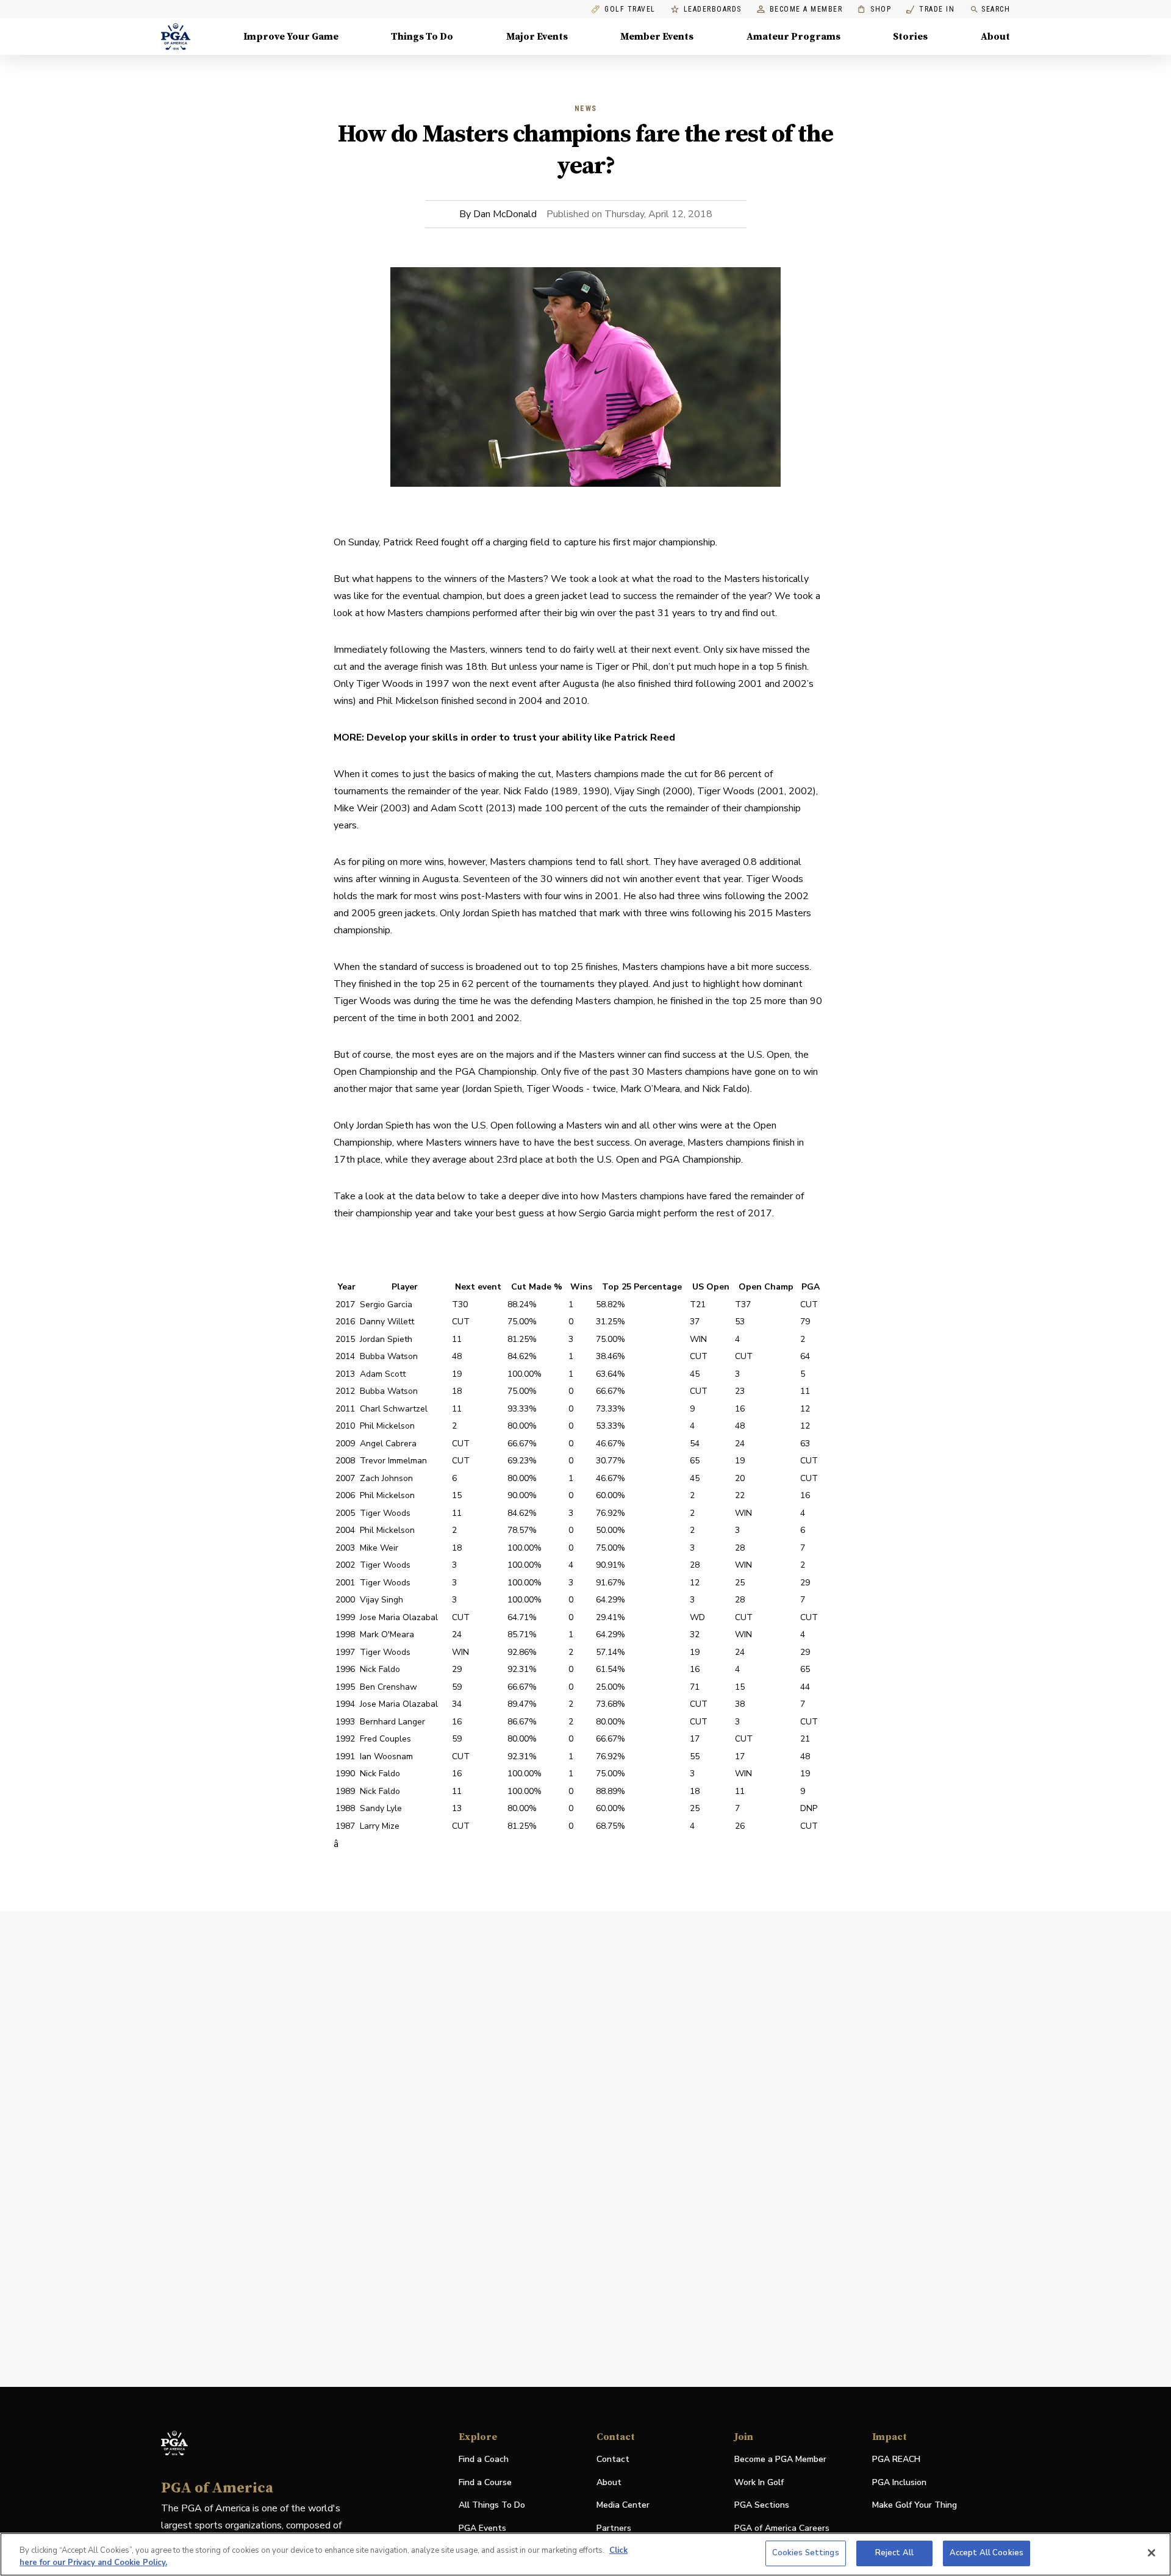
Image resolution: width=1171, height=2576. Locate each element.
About (995, 37)
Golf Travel (630, 9)
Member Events (657, 37)
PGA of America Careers (782, 2529)
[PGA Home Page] (176, 37)
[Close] (1151, 2553)
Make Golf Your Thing (915, 2506)
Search (996, 9)
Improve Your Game (291, 37)
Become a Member (806, 9)
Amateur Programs (793, 37)
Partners (614, 2528)
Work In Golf (759, 2482)
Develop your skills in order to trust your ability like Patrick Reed (521, 737)
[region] (585, 2554)
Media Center (623, 2506)
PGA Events (482, 2528)
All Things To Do (492, 2505)
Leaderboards (713, 9)
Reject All (894, 2553)
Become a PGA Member (780, 2459)
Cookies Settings (806, 2553)
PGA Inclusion (899, 2482)
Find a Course (485, 2482)
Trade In (930, 9)
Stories (910, 37)
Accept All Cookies (987, 2553)
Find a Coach (484, 2459)
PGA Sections (762, 2505)
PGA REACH (896, 2460)
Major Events (537, 37)
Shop (874, 9)
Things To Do (422, 37)
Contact (613, 2459)
